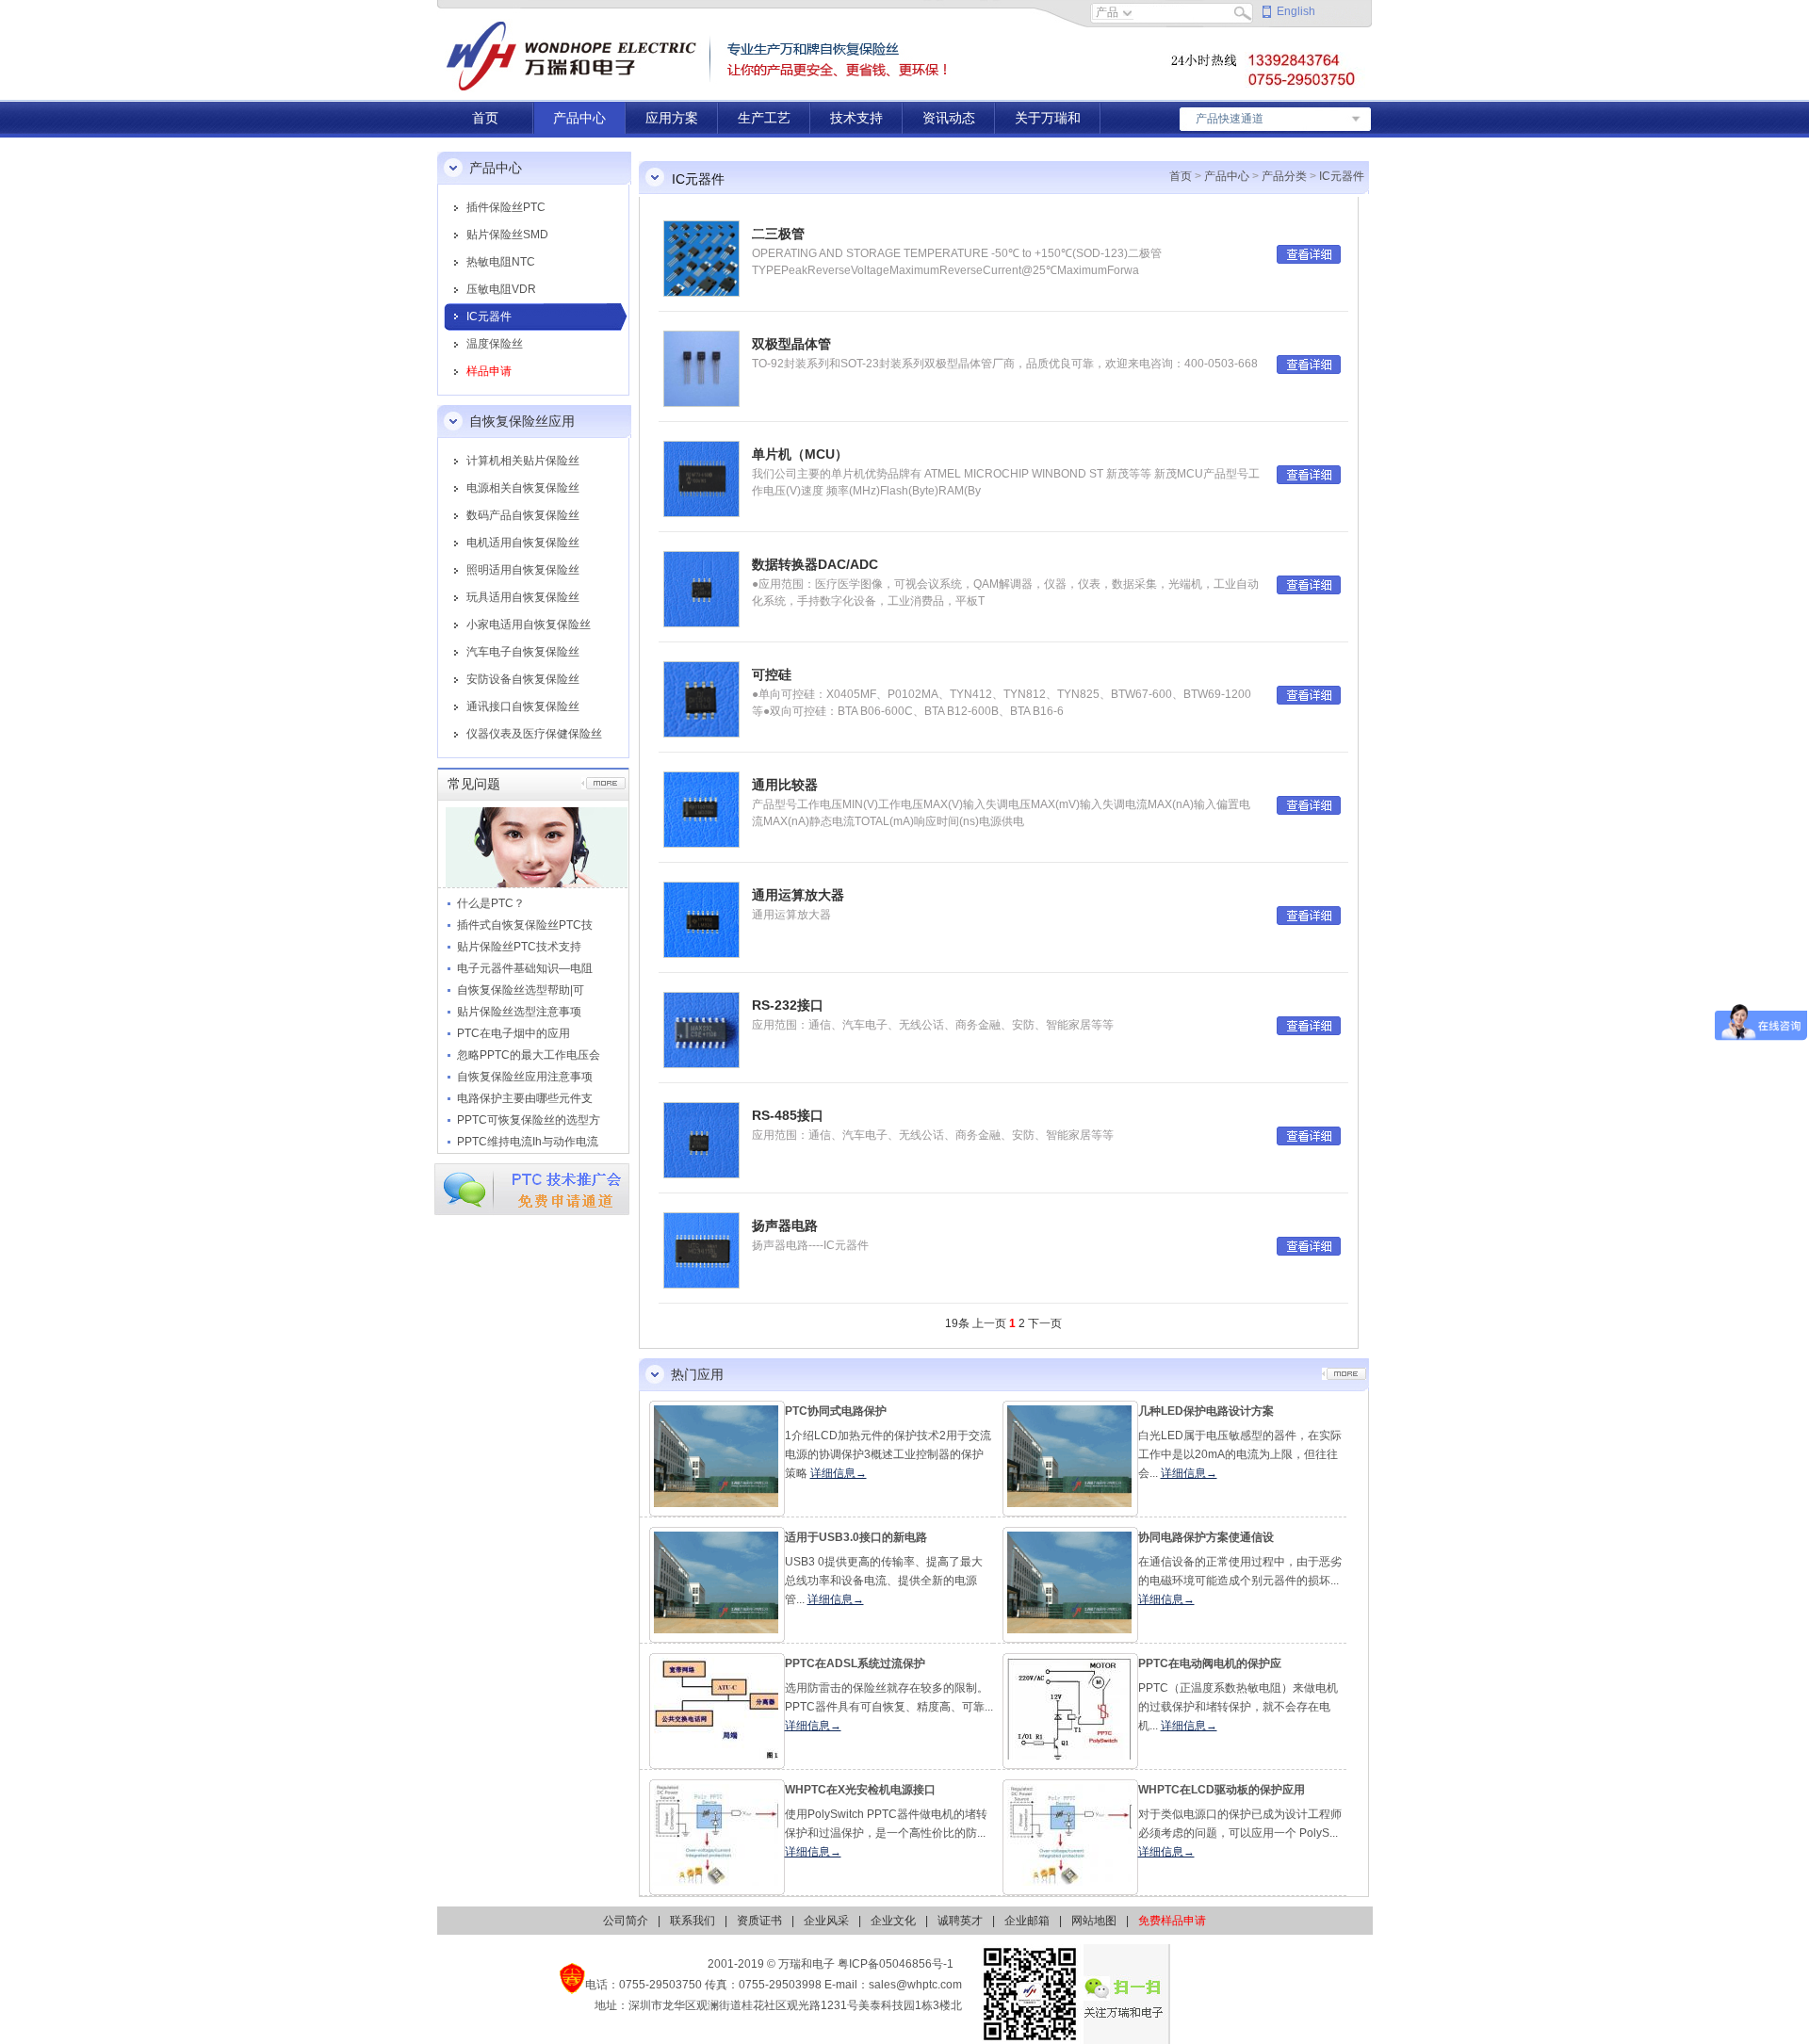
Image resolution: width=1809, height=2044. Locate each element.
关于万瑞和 (1048, 118)
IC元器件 (489, 316)
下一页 (1045, 1323)
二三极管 (778, 234)
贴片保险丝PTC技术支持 (519, 947)
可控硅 (772, 674)
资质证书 (759, 1921)
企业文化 (893, 1921)
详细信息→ (839, 1473)
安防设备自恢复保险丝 (523, 679)
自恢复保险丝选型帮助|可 (521, 990)
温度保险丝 (495, 344)
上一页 (989, 1323)
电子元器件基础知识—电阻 (525, 968)
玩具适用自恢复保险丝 (523, 597)
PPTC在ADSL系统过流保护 (855, 1663)
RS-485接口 (788, 1115)
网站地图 (1094, 1921)
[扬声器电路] (701, 1250)
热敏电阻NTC (501, 262)
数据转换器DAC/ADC (815, 564)
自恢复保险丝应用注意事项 (525, 1077)
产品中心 (579, 118)
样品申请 (489, 371)
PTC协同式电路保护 (836, 1411)
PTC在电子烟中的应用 (513, 1033)
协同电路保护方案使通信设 (1206, 1537)
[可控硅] (701, 699)
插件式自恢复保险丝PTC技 (525, 925)
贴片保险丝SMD (507, 235)
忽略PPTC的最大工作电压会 (529, 1055)
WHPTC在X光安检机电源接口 (860, 1790)
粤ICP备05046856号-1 (896, 1964)
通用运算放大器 (798, 895)
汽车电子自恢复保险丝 (523, 652)
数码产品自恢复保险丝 (523, 515)
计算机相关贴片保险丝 (523, 461)
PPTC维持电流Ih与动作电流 (528, 1142)
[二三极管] (701, 258)
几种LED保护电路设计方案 (1206, 1411)
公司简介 (626, 1921)
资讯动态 (949, 118)
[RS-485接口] (701, 1140)
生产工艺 (764, 118)
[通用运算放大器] (701, 919)
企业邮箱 (1027, 1921)
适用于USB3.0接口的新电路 (856, 1537)
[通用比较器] (701, 809)
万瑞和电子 (807, 1964)
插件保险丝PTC (506, 207)
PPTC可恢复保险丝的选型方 (529, 1120)
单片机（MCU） (800, 454)
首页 (485, 118)
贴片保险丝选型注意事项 (519, 1012)
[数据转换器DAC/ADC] (701, 589)
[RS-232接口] (701, 1030)
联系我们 (693, 1921)
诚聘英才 (960, 1921)
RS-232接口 (788, 1005)
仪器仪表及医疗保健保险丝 (534, 734)
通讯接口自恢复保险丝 (523, 706)
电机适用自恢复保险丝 (523, 543)
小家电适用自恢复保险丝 (529, 625)
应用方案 (672, 118)
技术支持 (856, 118)
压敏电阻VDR (501, 289)
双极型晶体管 (791, 344)
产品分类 (1284, 176)
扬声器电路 (785, 1225)
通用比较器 (785, 785)
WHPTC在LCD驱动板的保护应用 (1222, 1790)
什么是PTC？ (491, 903)
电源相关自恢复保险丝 (523, 488)
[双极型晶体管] (701, 368)
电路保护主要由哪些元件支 (525, 1098)
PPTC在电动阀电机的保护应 (1210, 1663)
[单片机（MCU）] (701, 479)
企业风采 (826, 1921)
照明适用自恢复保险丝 (523, 570)
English (1296, 11)
